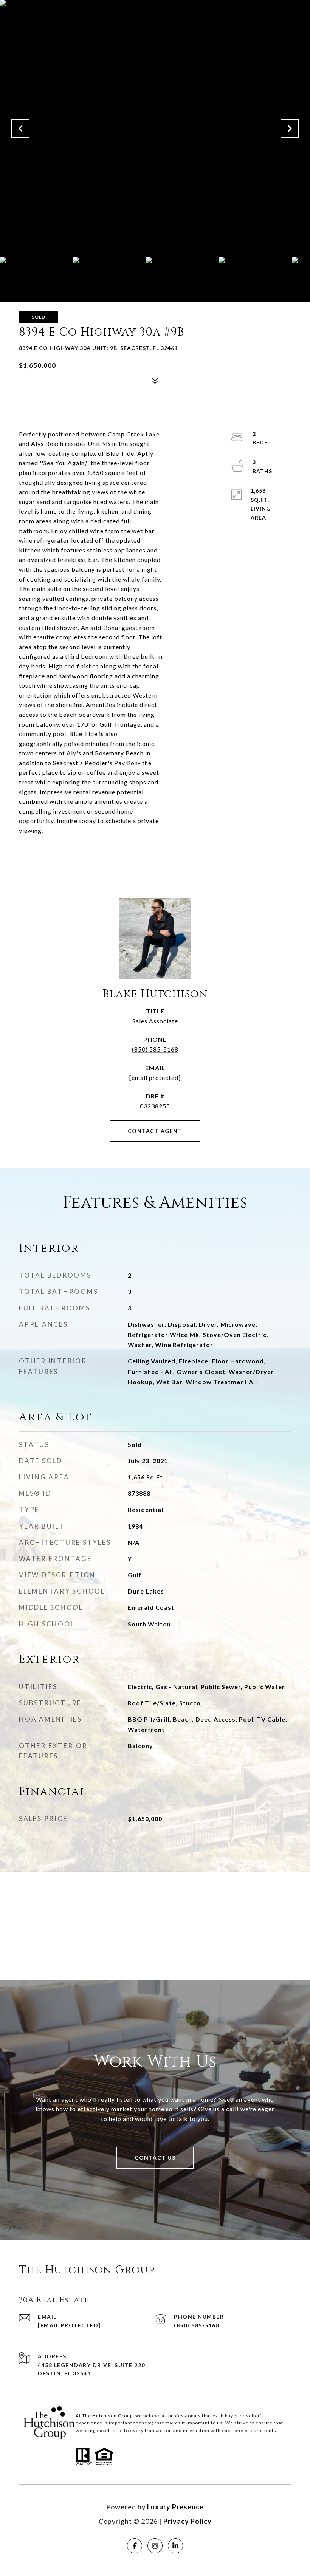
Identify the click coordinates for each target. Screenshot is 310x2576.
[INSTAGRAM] (155, 2546)
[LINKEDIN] (175, 2546)
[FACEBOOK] (135, 2546)
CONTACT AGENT (155, 1131)
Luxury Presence (175, 2507)
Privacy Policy (188, 2521)
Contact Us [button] (155, 2157)
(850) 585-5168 (155, 1049)
